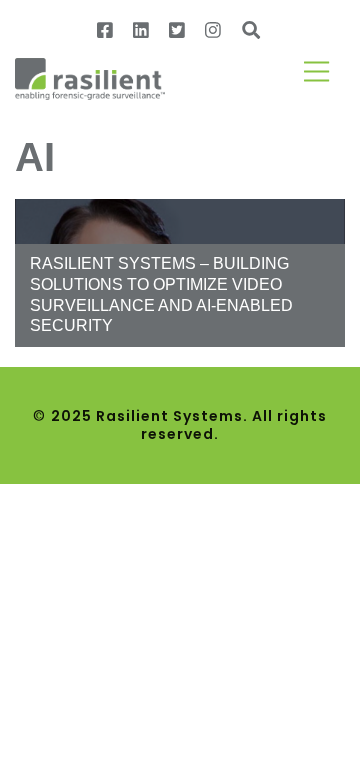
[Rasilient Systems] (90, 77)
